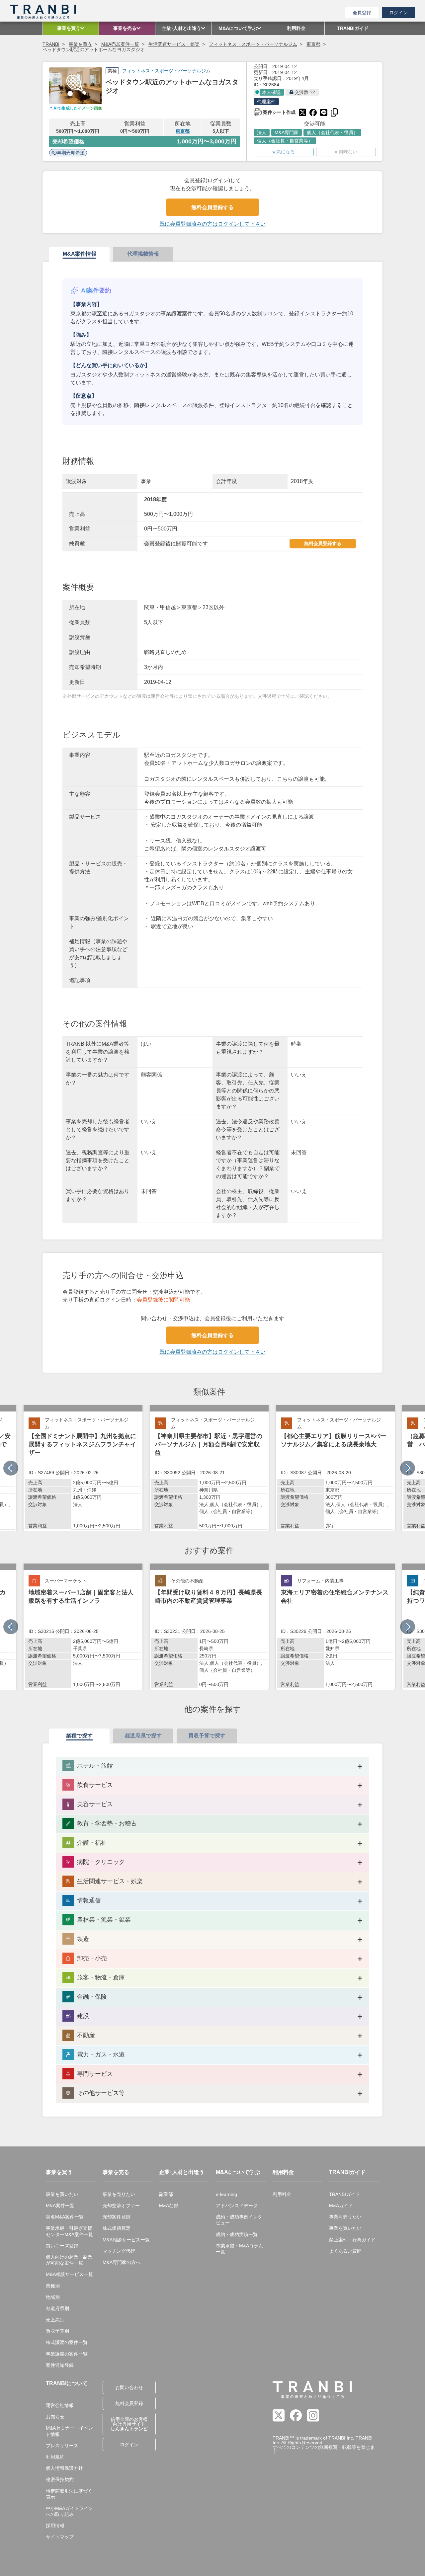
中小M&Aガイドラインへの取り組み (69, 2511)
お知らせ (55, 2417)
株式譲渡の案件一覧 (67, 2342)
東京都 (313, 44)
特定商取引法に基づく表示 (69, 2494)
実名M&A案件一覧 (65, 2217)
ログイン (398, 13)
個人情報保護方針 (64, 2468)
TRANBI (51, 44)
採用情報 (55, 2526)
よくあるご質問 (345, 2251)
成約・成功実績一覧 (237, 2234)
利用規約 (55, 2457)
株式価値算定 (117, 2228)
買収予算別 (57, 2331)
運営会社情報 (60, 2405)
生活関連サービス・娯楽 (174, 44)
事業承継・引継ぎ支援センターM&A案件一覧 (69, 2231)
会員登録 (362, 13)
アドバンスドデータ (237, 2206)
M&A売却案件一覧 (120, 44)
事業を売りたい (119, 2194)
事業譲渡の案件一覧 (67, 2354)
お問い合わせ (129, 2387)
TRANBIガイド (344, 2194)
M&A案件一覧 (60, 2206)
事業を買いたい (62, 2194)
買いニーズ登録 (62, 2246)
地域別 (53, 2297)
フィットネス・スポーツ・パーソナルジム (253, 44)
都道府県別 (57, 2308)
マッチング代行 (119, 2251)
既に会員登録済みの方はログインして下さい (212, 224)
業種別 (53, 2286)
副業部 (166, 2194)
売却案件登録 (117, 2217)
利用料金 (282, 2194)
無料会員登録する (212, 207)
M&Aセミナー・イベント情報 (69, 2431)
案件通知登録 (60, 2365)
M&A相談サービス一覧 (69, 2274)
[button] (408, 1468)
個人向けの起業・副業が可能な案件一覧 (69, 2260)
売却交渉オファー (121, 2206)
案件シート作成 (275, 112)
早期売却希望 (71, 153)
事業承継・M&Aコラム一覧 (239, 2249)
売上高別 (55, 2320)
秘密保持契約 (60, 2479)
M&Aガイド (341, 2206)
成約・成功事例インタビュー (239, 2220)
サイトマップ (60, 2537)
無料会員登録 (129, 2403)
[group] (83, 1468)
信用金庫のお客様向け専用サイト (129, 2424)
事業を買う (80, 44)
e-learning (226, 2194)
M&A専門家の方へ (122, 2262)
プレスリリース (62, 2446)
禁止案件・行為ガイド (352, 2240)
